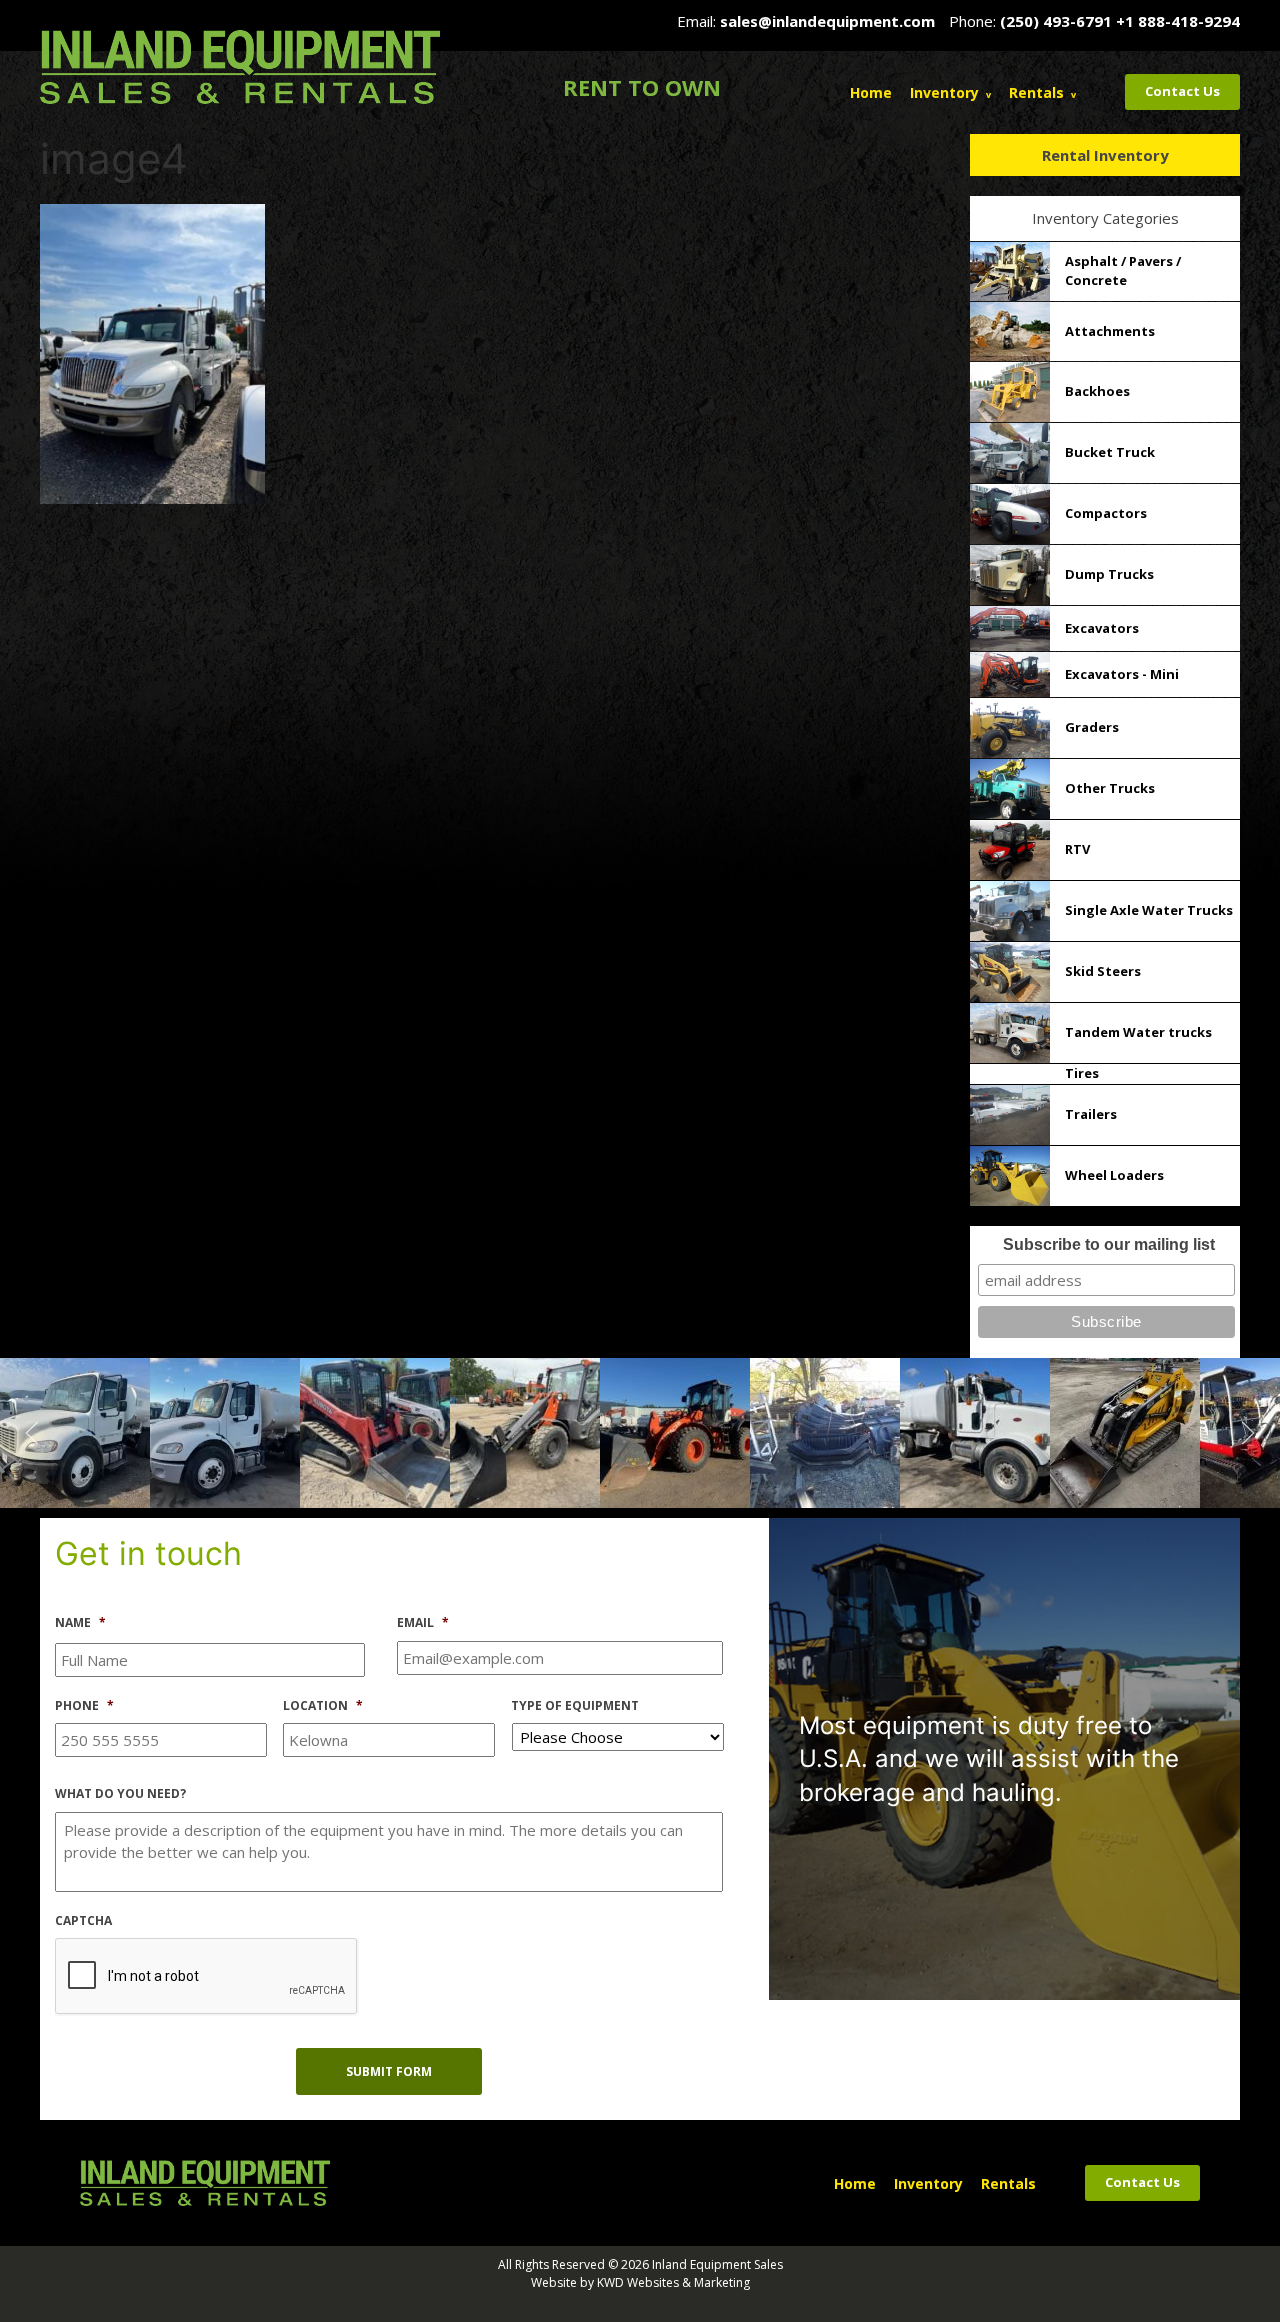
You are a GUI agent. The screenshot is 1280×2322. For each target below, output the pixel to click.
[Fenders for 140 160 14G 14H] (675, 1431)
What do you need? (120, 1794)
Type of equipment (575, 1706)
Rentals (1036, 92)
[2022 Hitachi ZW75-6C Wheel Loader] (375, 1431)
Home (871, 92)
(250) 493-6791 (1056, 21)
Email (423, 1623)
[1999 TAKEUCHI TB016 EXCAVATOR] (1125, 1431)
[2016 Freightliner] (75, 1431)
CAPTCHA (83, 1921)
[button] (32, 1433)
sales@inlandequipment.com (827, 21)
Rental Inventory (1105, 155)
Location (323, 1706)
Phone (84, 1706)
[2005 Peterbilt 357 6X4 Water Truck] (825, 1431)
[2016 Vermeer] (975, 1431)
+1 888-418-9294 (1178, 21)
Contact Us (1182, 91)
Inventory (944, 92)
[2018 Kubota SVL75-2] (225, 1431)
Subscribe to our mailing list (1109, 1244)
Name (80, 1623)
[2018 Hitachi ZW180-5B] (525, 1431)
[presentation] (207, 1977)
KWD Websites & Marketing (673, 2282)
